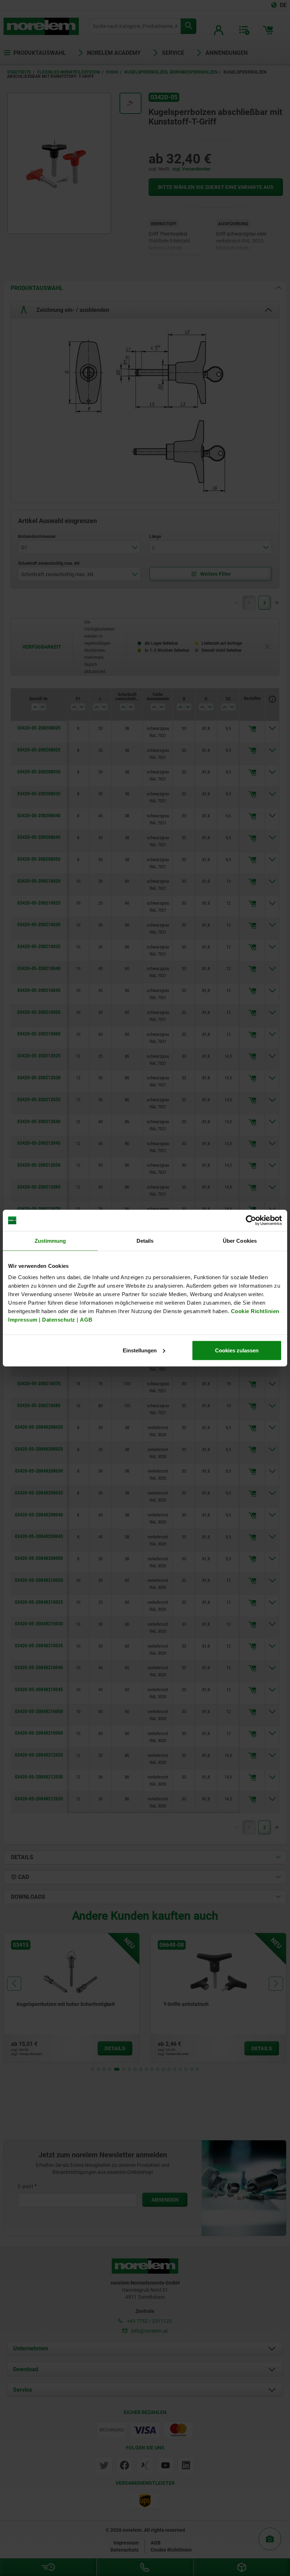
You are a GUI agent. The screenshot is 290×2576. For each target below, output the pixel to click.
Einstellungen (140, 1350)
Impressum (23, 1319)
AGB (86, 1319)
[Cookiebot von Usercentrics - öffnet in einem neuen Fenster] (251, 1220)
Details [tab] (145, 1241)
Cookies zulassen (237, 1350)
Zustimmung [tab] (50, 1241)
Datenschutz (59, 1319)
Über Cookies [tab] (240, 1241)
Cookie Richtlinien (254, 1311)
